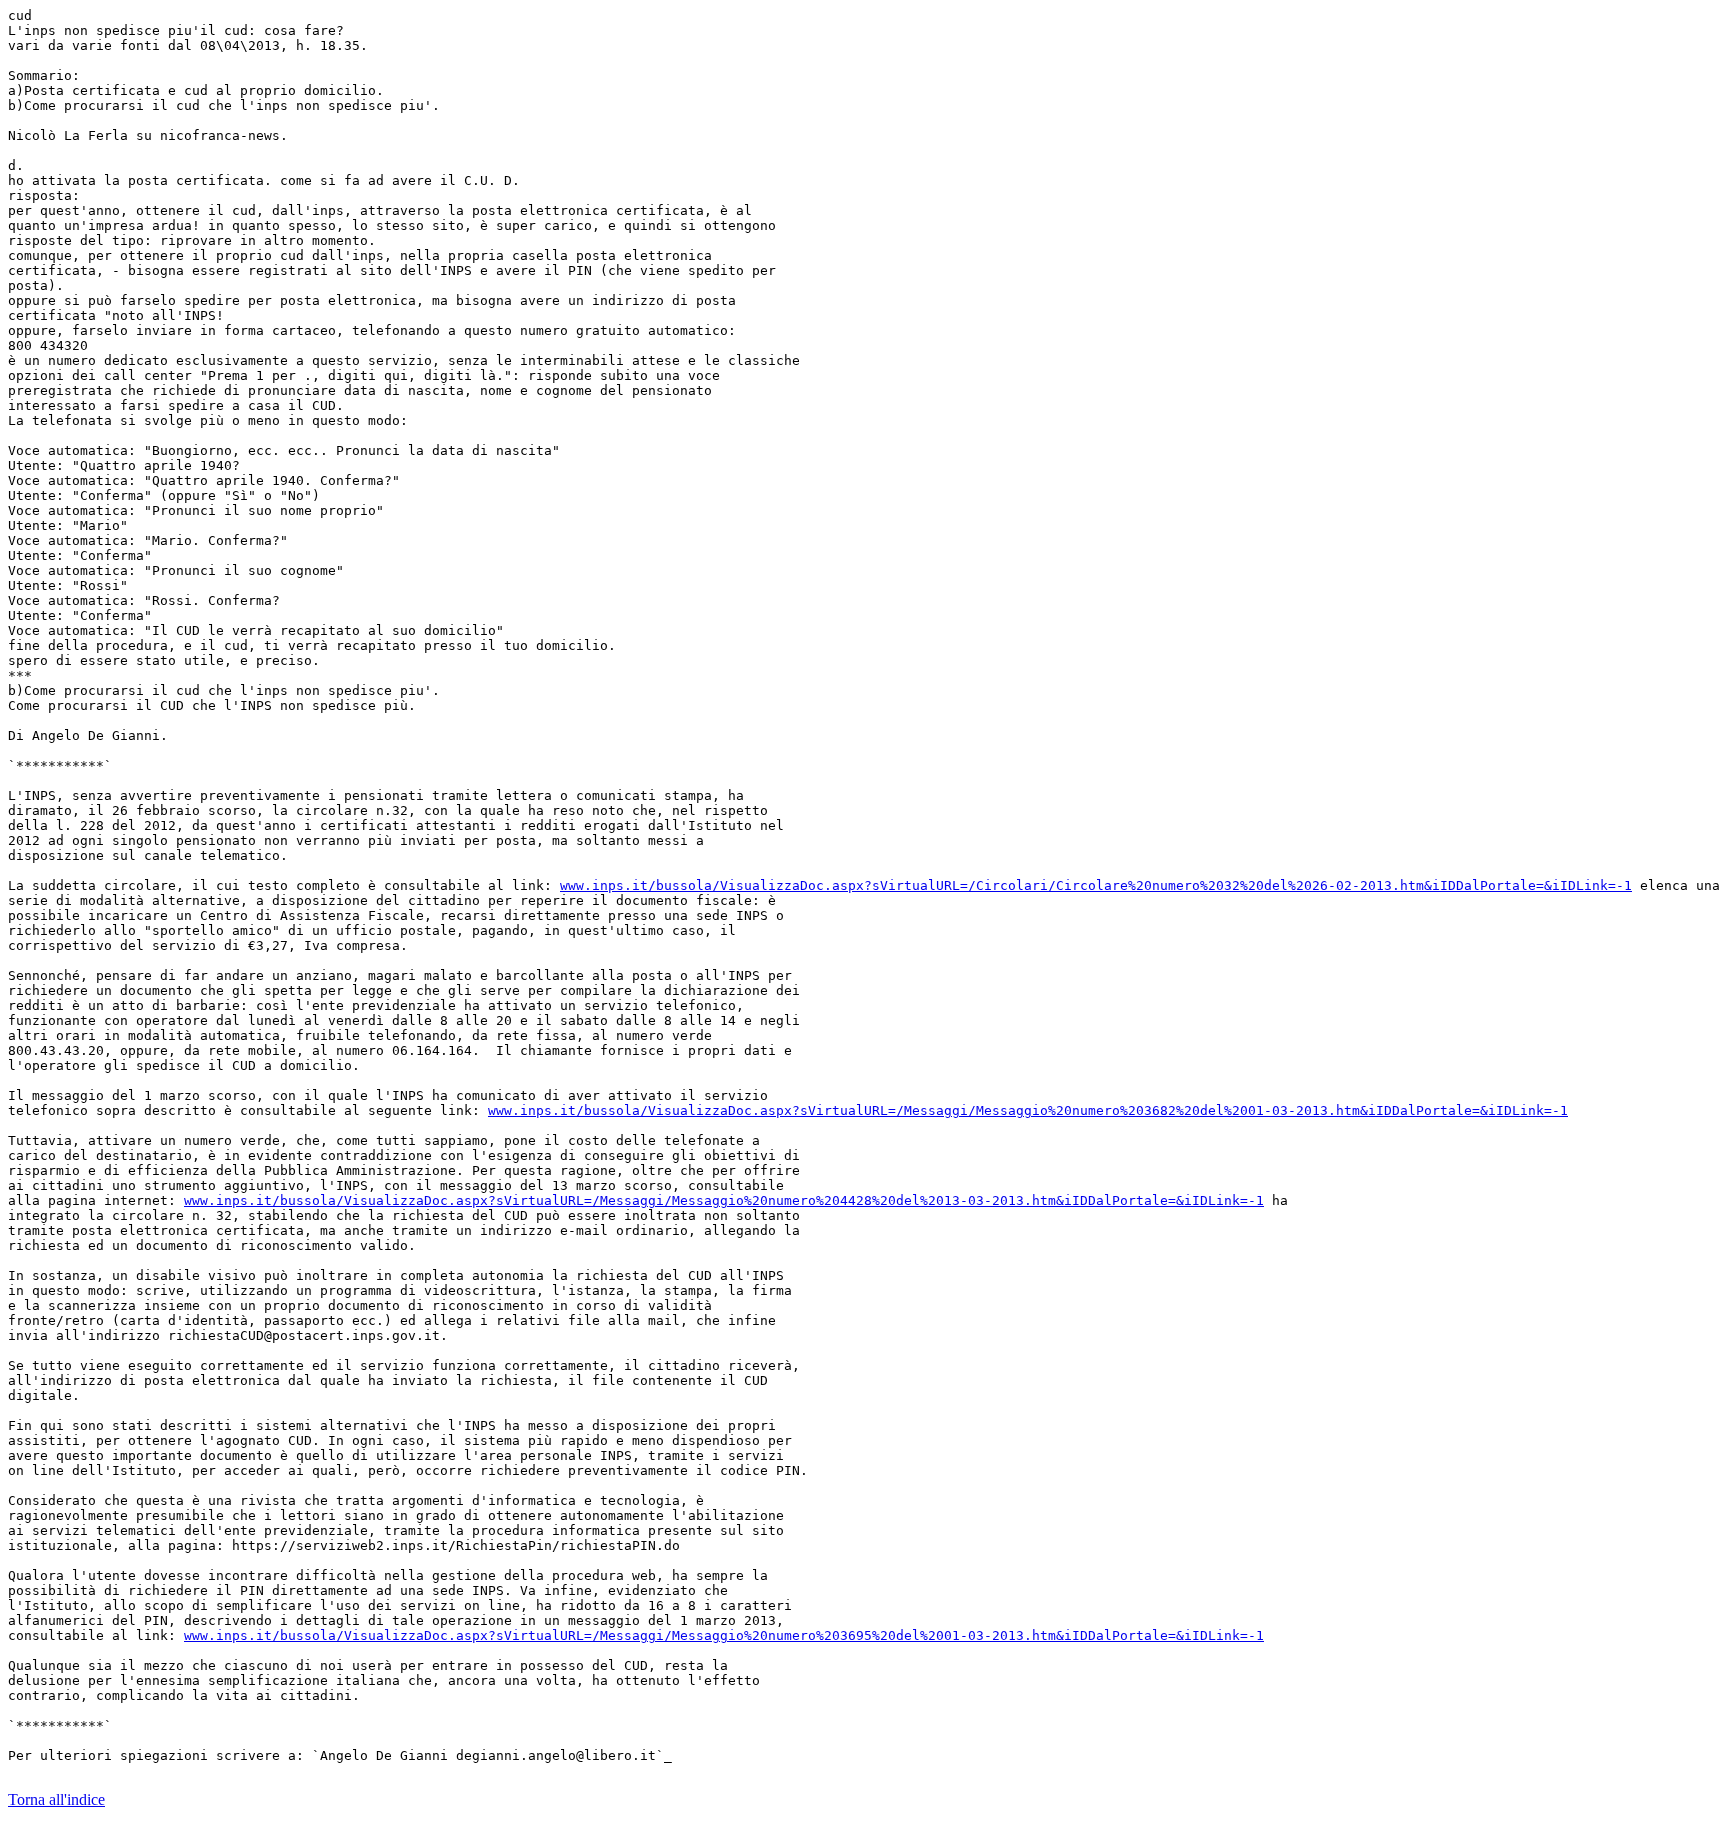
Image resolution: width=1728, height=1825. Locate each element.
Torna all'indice (56, 1799)
